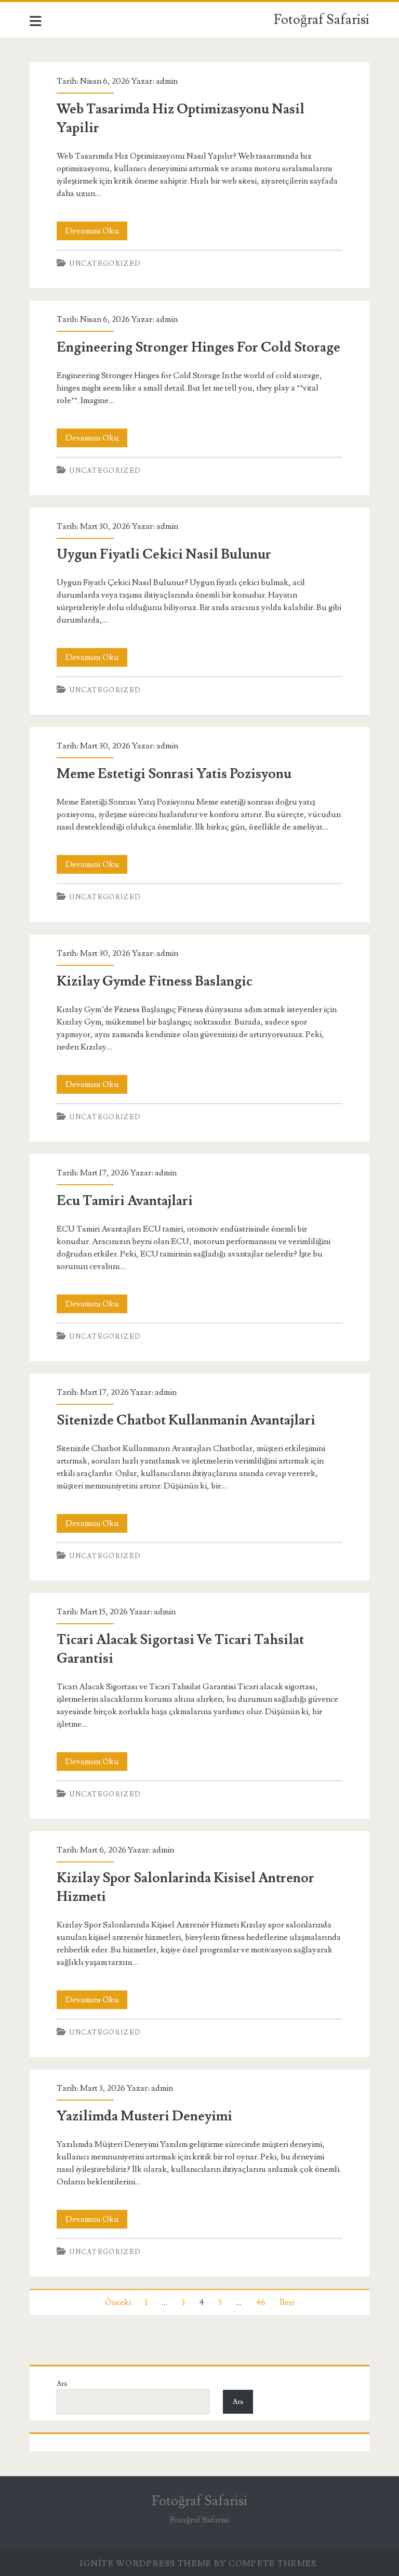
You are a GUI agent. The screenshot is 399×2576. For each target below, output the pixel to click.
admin (167, 81)
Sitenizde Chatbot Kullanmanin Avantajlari (186, 1420)
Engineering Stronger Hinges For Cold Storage (198, 347)
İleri (287, 2302)
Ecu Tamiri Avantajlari (125, 1201)
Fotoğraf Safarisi (322, 20)
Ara (62, 2384)
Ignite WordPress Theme (146, 2564)
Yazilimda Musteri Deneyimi (144, 2116)
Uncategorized (105, 264)
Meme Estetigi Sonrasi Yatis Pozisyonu (174, 774)
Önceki (118, 2302)
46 (261, 2302)
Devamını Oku (96, 233)
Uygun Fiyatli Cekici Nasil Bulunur (164, 554)
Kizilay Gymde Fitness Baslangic (155, 981)
